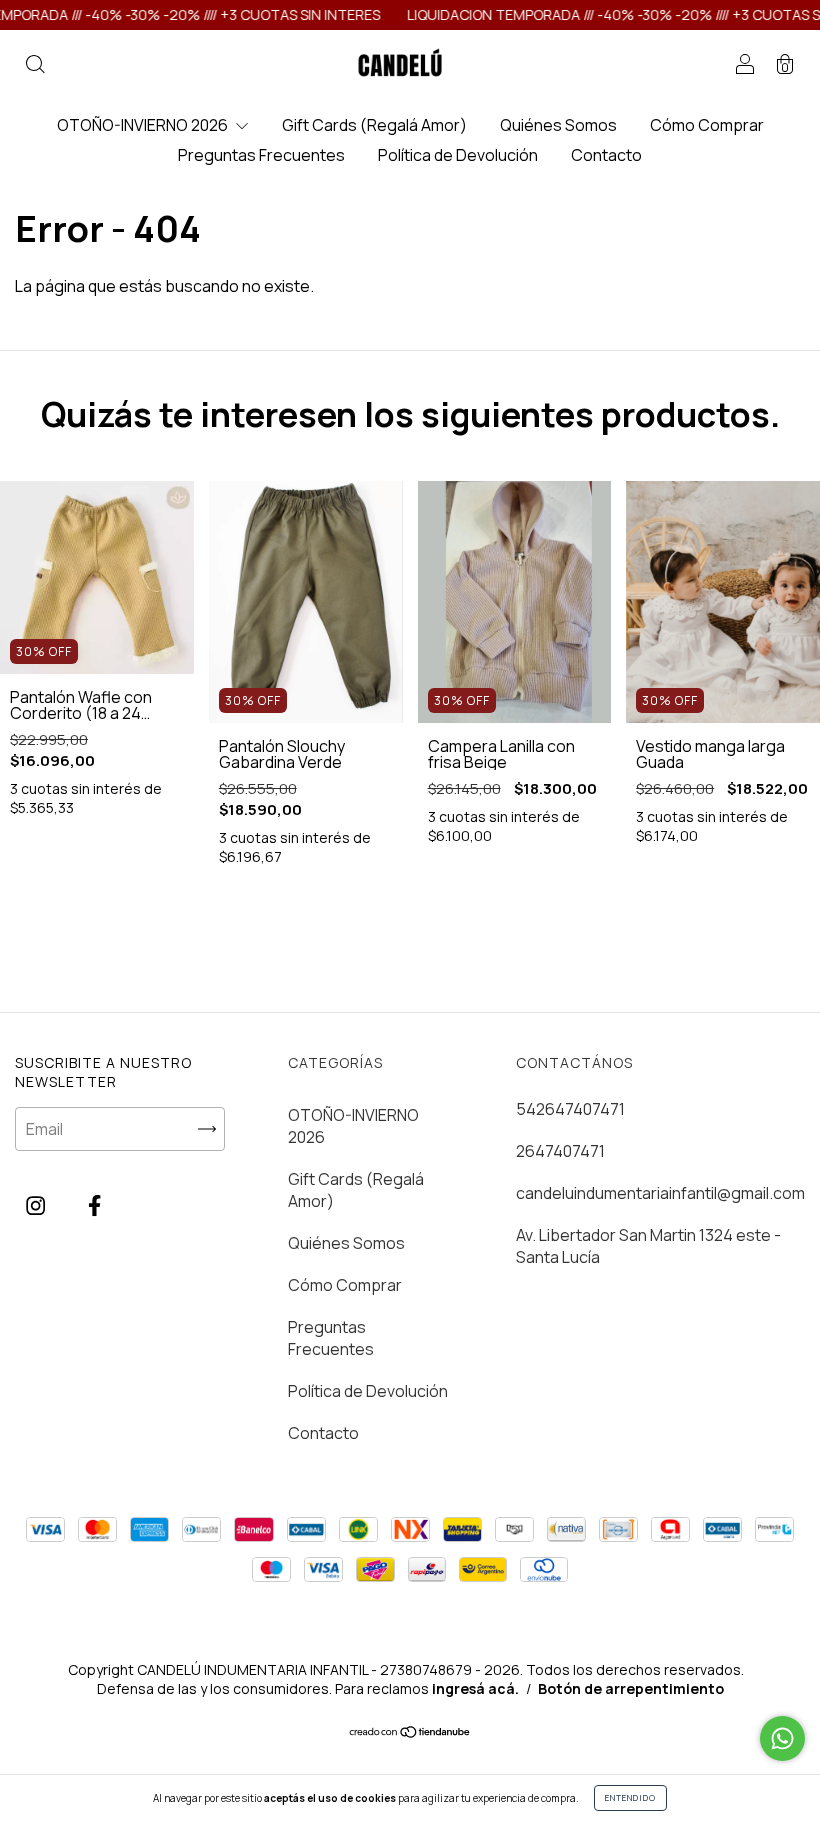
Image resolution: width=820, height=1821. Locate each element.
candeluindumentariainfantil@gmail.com (660, 1193)
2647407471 (560, 1151)
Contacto (606, 155)
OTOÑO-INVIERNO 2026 (144, 125)
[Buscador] (35, 65)
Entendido (630, 1797)
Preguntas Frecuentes (261, 155)
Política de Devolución (458, 155)
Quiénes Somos (558, 125)
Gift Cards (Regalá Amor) (374, 125)
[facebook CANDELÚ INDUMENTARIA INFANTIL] (94, 1206)
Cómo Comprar (707, 125)
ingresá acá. (475, 1688)
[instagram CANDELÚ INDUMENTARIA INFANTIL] (37, 1206)
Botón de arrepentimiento (631, 1688)
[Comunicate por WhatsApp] (782, 1738)
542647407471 (570, 1109)
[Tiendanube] (410, 1733)
